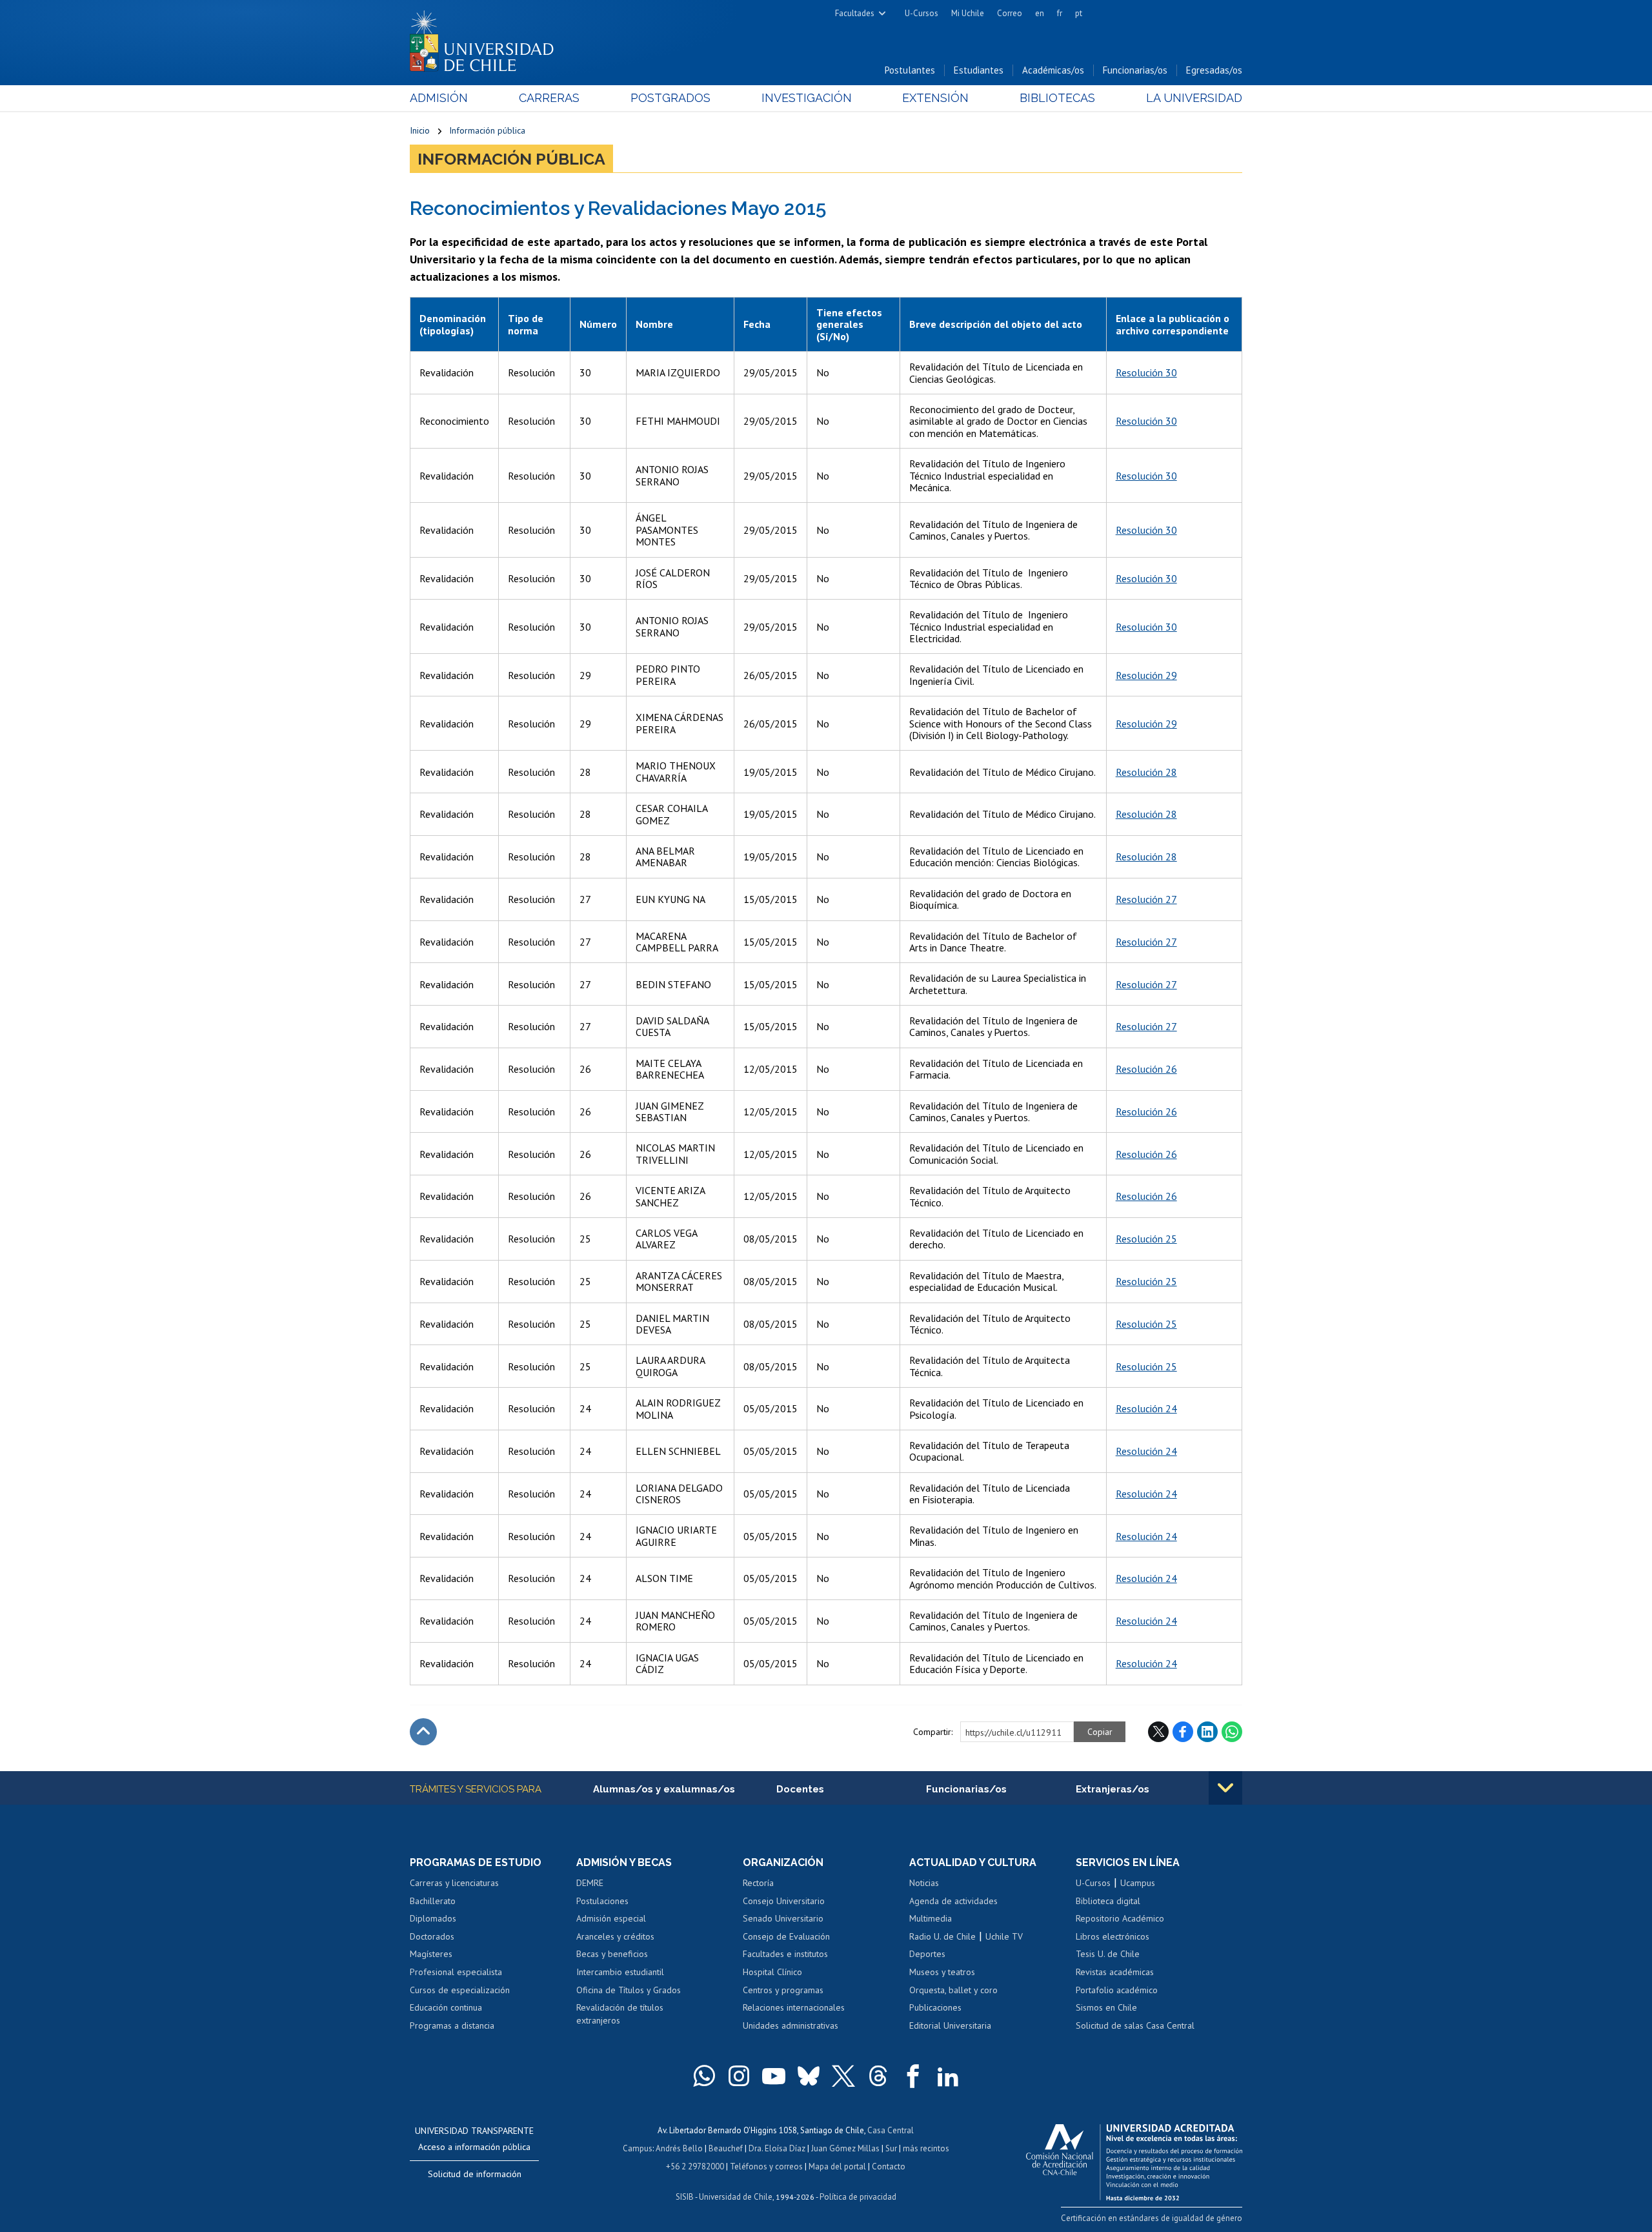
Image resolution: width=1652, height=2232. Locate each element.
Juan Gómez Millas (845, 2148)
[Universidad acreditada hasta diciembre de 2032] (1134, 2159)
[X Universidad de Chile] (843, 2076)
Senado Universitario (783, 1918)
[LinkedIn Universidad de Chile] (948, 2076)
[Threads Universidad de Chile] (878, 2076)
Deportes (927, 1954)
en (1040, 13)
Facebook (1183, 1732)
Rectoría (758, 1883)
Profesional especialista (456, 1972)
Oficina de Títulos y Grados (629, 1990)
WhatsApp (1232, 1732)
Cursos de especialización (460, 1990)
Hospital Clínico (772, 1972)
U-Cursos (922, 13)
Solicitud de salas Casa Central (1135, 2025)
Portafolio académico (1117, 1990)
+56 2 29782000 (695, 2166)
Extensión (935, 98)
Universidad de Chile (736, 2197)
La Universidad (1194, 98)
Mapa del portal (837, 2166)
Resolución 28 (1146, 772)
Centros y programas (783, 1990)
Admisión (439, 98)
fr (1060, 13)
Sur (891, 2148)
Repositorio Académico (1120, 1918)
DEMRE (590, 1883)
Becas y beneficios (612, 1954)
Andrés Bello (679, 2148)
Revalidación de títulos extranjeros (620, 2014)
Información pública (487, 130)
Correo (1010, 13)
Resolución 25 (1146, 1239)
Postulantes (910, 70)
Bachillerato (433, 1901)
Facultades (855, 13)
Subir (423, 1732)
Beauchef (726, 2148)
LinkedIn (1207, 1732)
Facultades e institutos (785, 1954)
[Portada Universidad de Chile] (487, 38)
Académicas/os (1053, 70)
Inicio (420, 130)
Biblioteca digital (1108, 1901)
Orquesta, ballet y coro (953, 1990)
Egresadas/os (1214, 70)
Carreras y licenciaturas (454, 1883)
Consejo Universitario (784, 1901)
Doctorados (432, 1936)
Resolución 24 (1146, 1408)
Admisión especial (611, 1918)
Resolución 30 (1146, 372)
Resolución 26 (1146, 1069)
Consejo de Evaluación (786, 1936)
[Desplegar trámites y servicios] (1225, 1788)
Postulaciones (602, 1901)
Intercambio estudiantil (620, 1972)
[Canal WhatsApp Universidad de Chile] (704, 2076)
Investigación (807, 98)
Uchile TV (1004, 1936)
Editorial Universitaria (950, 2025)
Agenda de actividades (953, 1901)
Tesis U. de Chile (1108, 1954)
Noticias (924, 1883)
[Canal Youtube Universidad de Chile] (774, 2076)
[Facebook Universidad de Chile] (913, 2076)
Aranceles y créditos (615, 1936)
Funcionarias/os (1135, 70)
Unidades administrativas (791, 2025)
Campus (638, 2148)
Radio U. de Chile (942, 1936)
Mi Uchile (968, 13)
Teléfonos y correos (766, 2166)
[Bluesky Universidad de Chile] (809, 2076)
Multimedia (931, 1918)
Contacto (889, 2166)
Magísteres (431, 1954)
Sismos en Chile (1106, 2007)
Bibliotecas (1057, 98)
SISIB (685, 2197)
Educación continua (446, 2007)
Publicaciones (935, 2007)
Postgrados (670, 98)
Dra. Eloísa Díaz (777, 2148)
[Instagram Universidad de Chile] (739, 2076)
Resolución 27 (1146, 899)
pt (1079, 13)
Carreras (549, 98)
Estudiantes (979, 70)
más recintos (926, 2148)
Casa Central (891, 2130)
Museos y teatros (942, 1972)
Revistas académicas (1115, 1972)
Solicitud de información (475, 2174)
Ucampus (1138, 1883)
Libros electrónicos (1113, 1936)
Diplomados (433, 1918)
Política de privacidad (858, 2197)
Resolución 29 (1146, 675)
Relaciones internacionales (794, 2007)
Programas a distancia (452, 2025)
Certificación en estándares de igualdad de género (1152, 2218)
